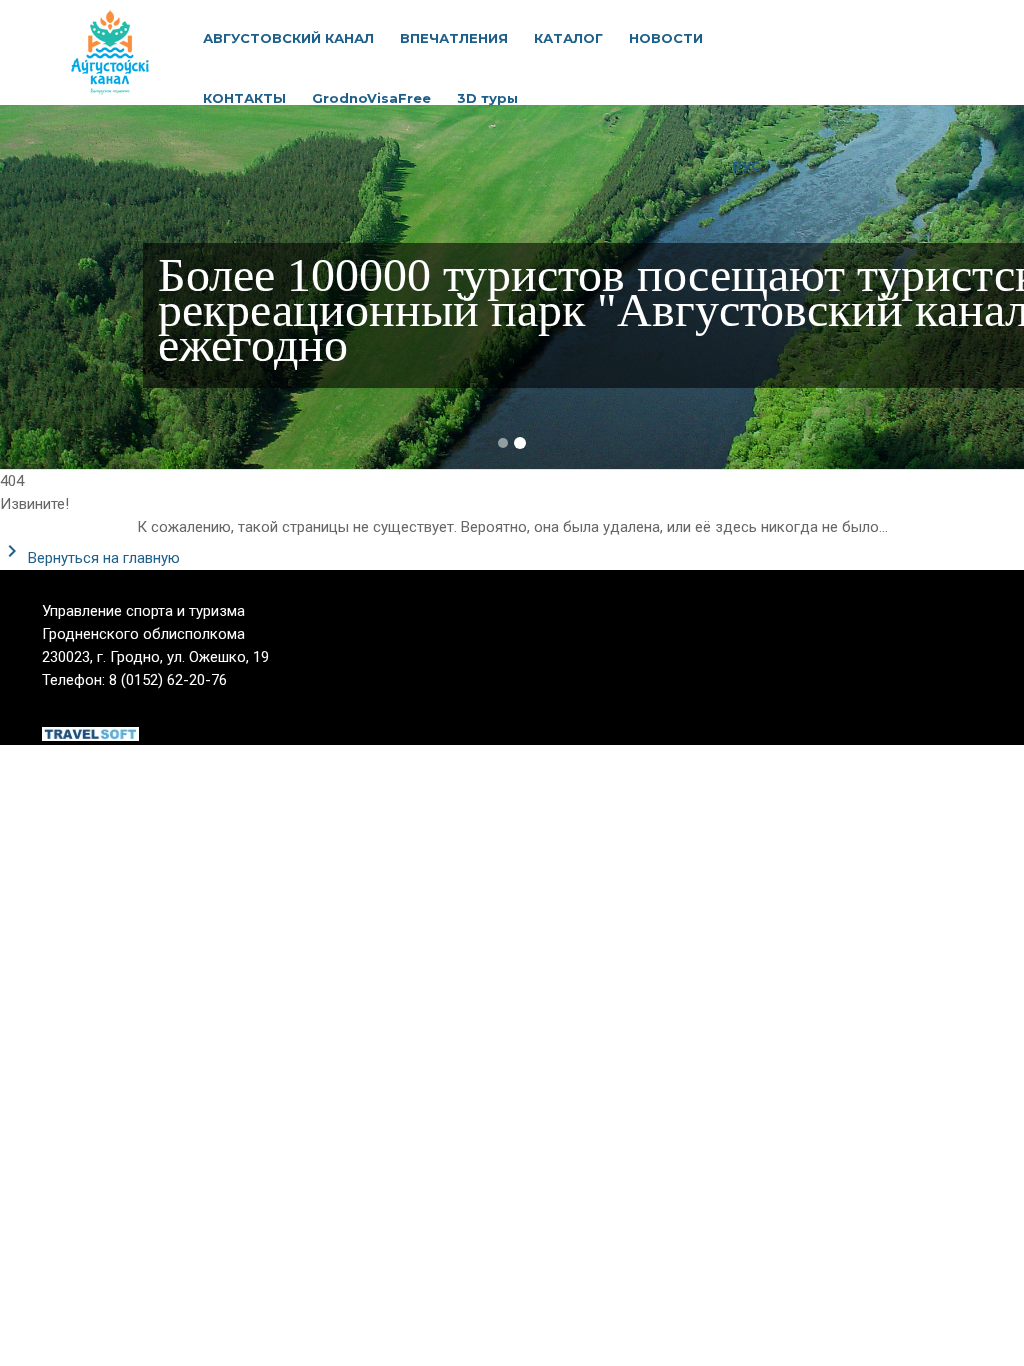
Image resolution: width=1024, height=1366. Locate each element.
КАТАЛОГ (568, 38)
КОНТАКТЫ (244, 98)
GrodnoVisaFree (371, 98)
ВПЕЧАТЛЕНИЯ (454, 38)
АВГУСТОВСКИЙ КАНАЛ (288, 38)
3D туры (487, 98)
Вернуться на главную (102, 558)
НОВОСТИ (666, 38)
